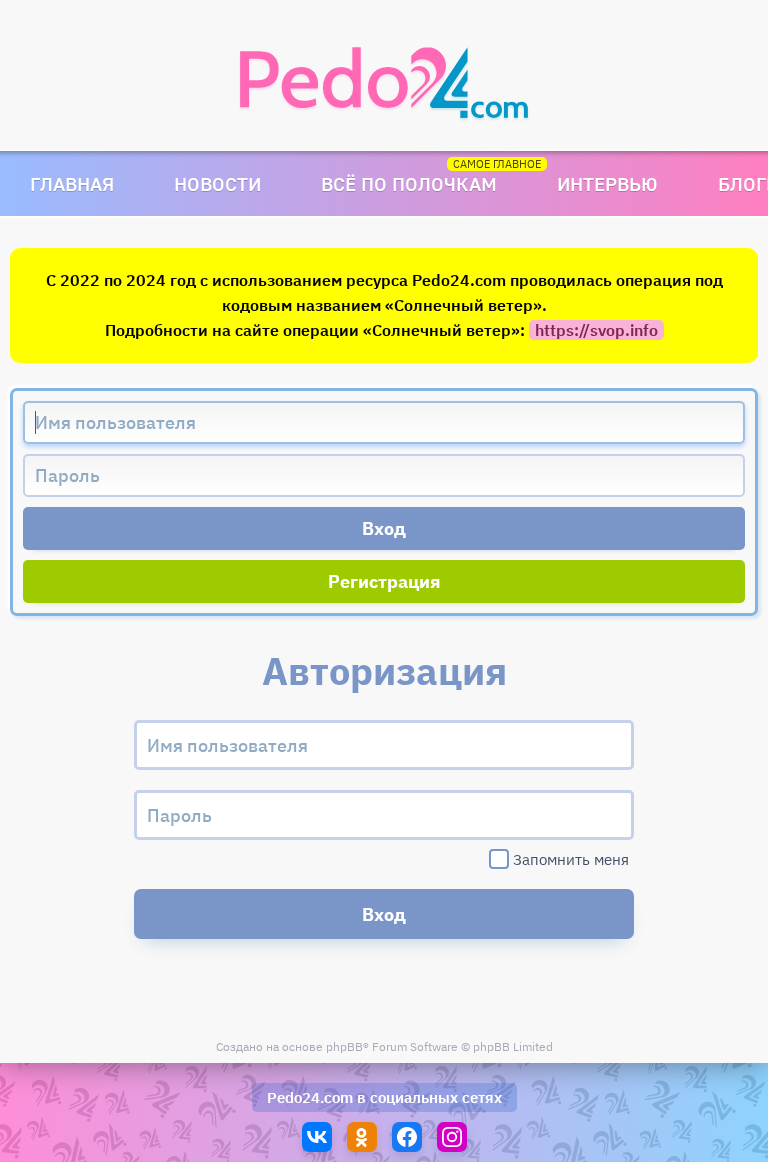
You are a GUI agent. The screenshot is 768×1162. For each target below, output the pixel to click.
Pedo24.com (310, 1097)
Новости (217, 183)
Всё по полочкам (409, 183)
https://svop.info (596, 330)
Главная (72, 183)
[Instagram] (452, 1137)
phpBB (344, 1046)
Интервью (607, 183)
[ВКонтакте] (317, 1137)
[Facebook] (407, 1137)
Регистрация (384, 581)
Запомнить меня (571, 859)
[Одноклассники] (362, 1137)
